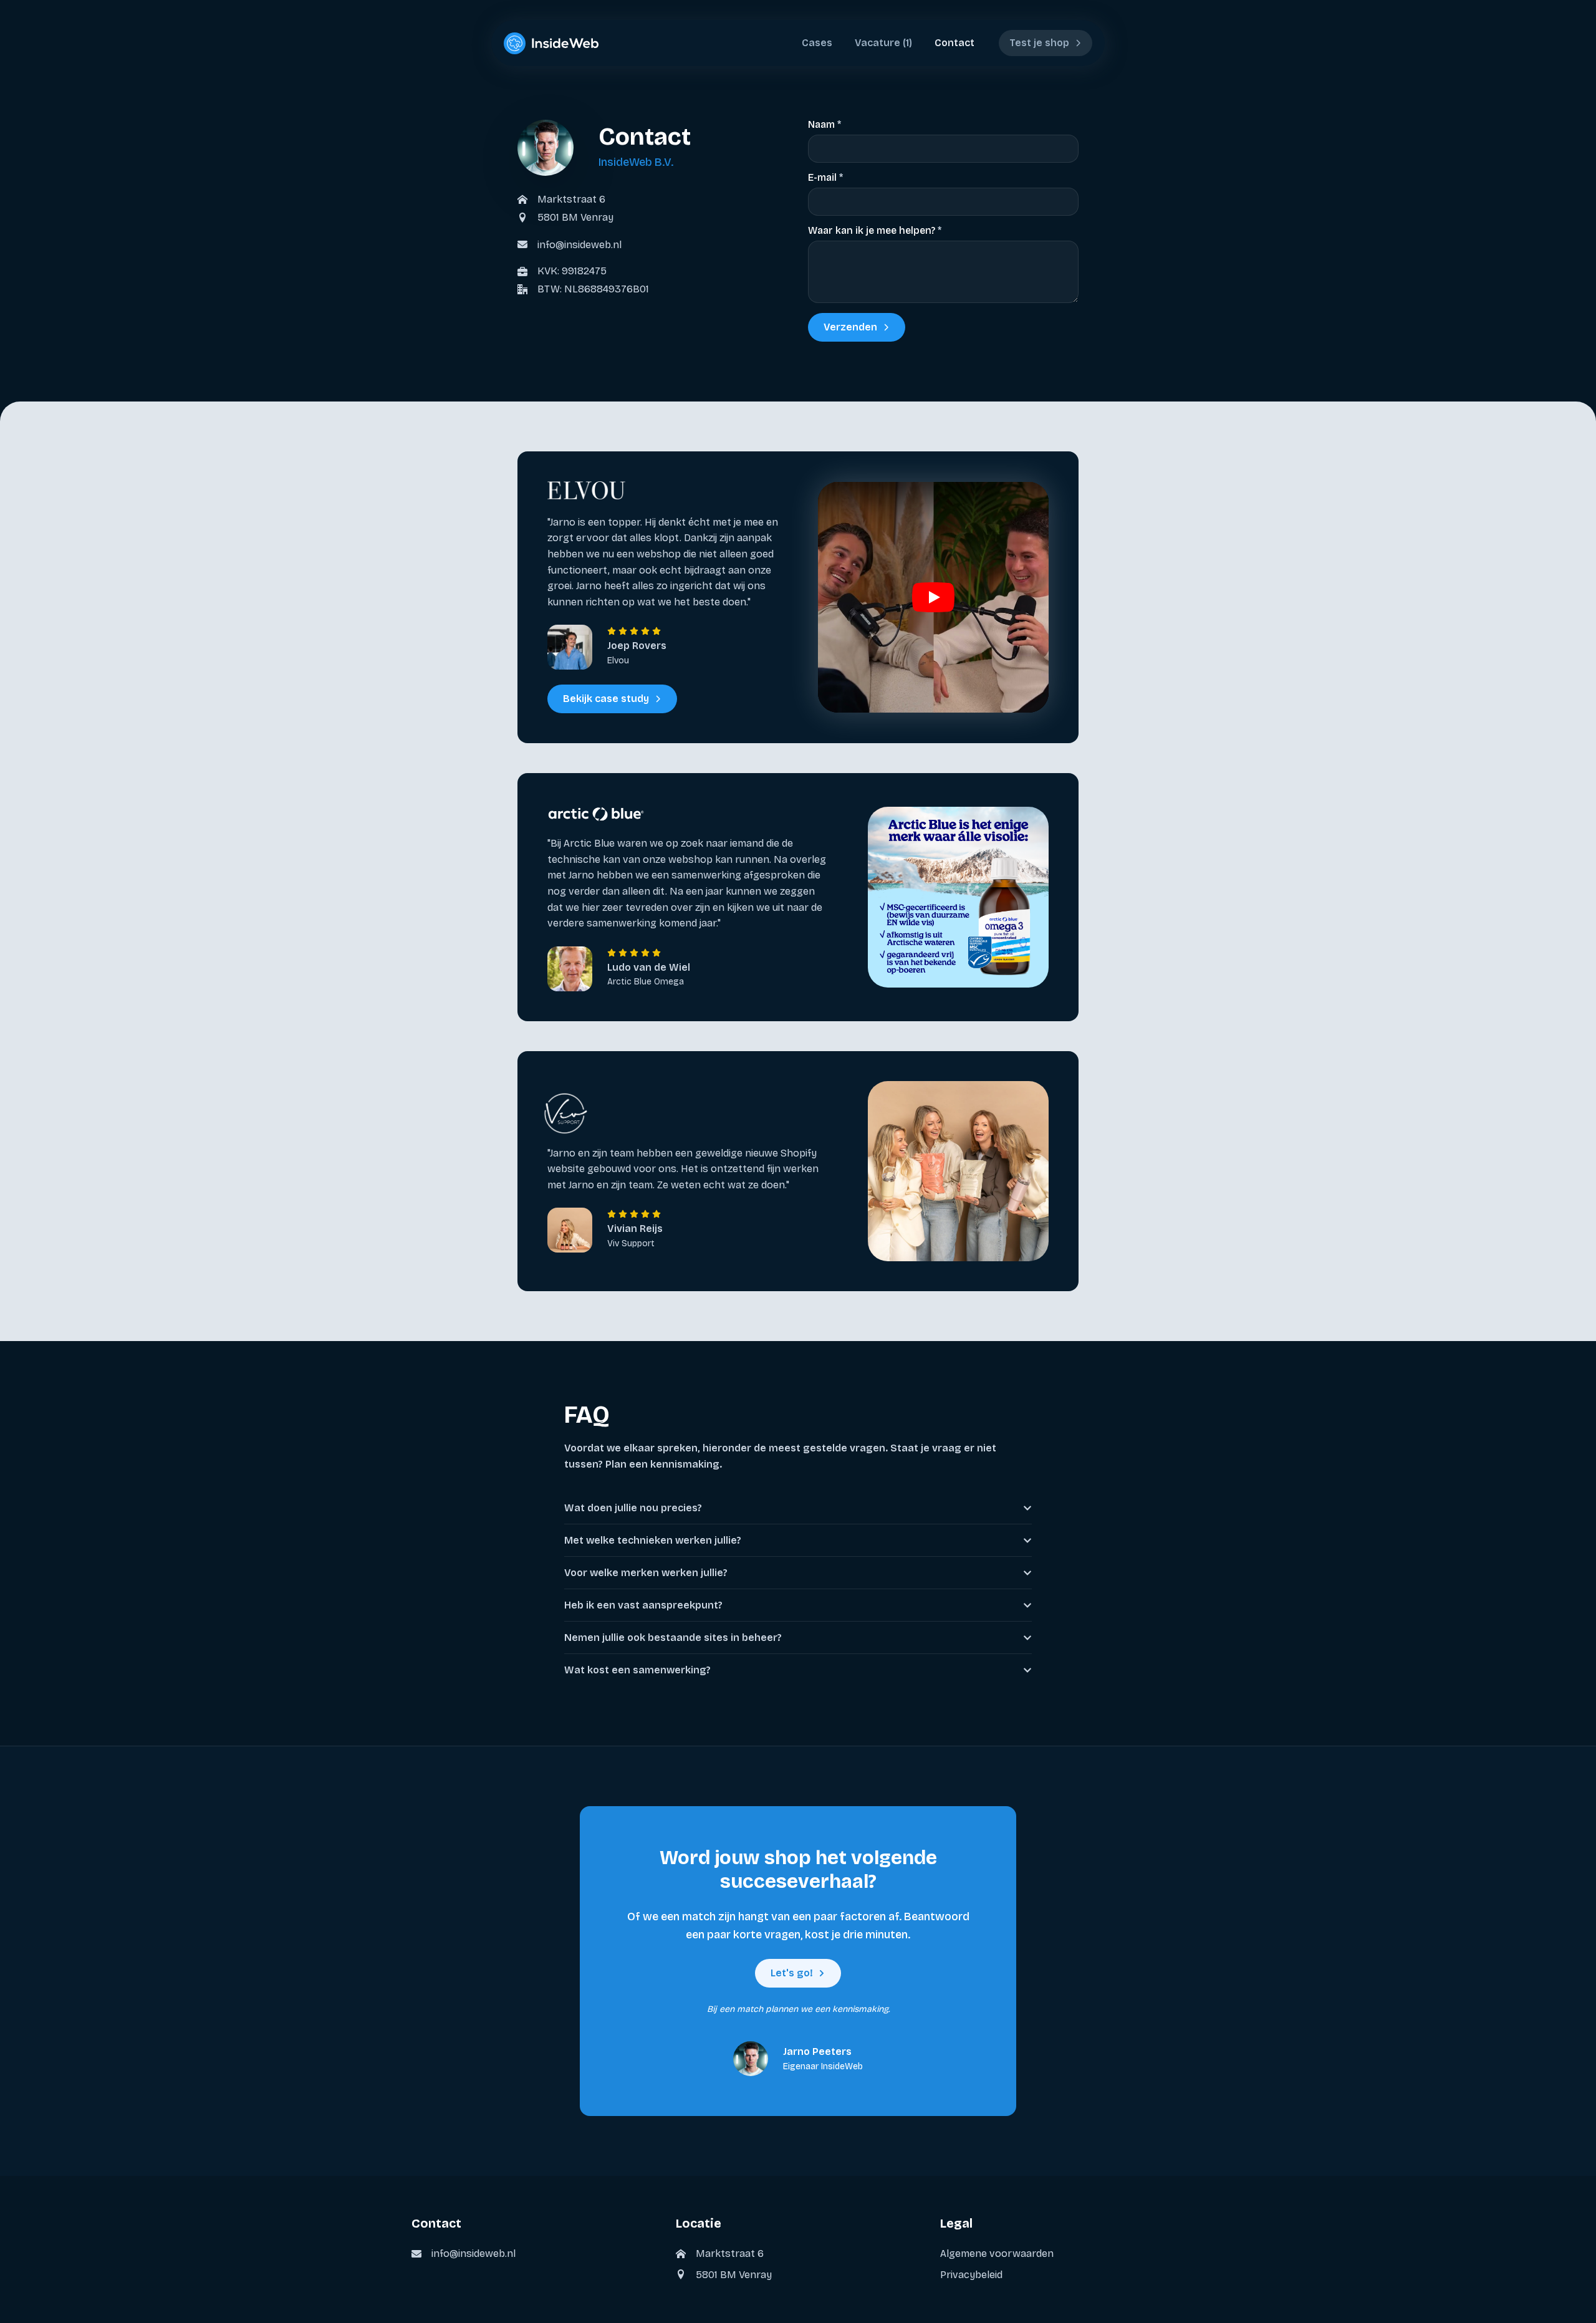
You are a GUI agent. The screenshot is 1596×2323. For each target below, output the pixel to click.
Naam (824, 125)
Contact (954, 43)
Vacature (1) (883, 43)
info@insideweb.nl (579, 245)
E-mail (825, 178)
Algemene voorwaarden (997, 2253)
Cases (817, 43)
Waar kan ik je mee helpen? (875, 231)
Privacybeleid (971, 2275)
